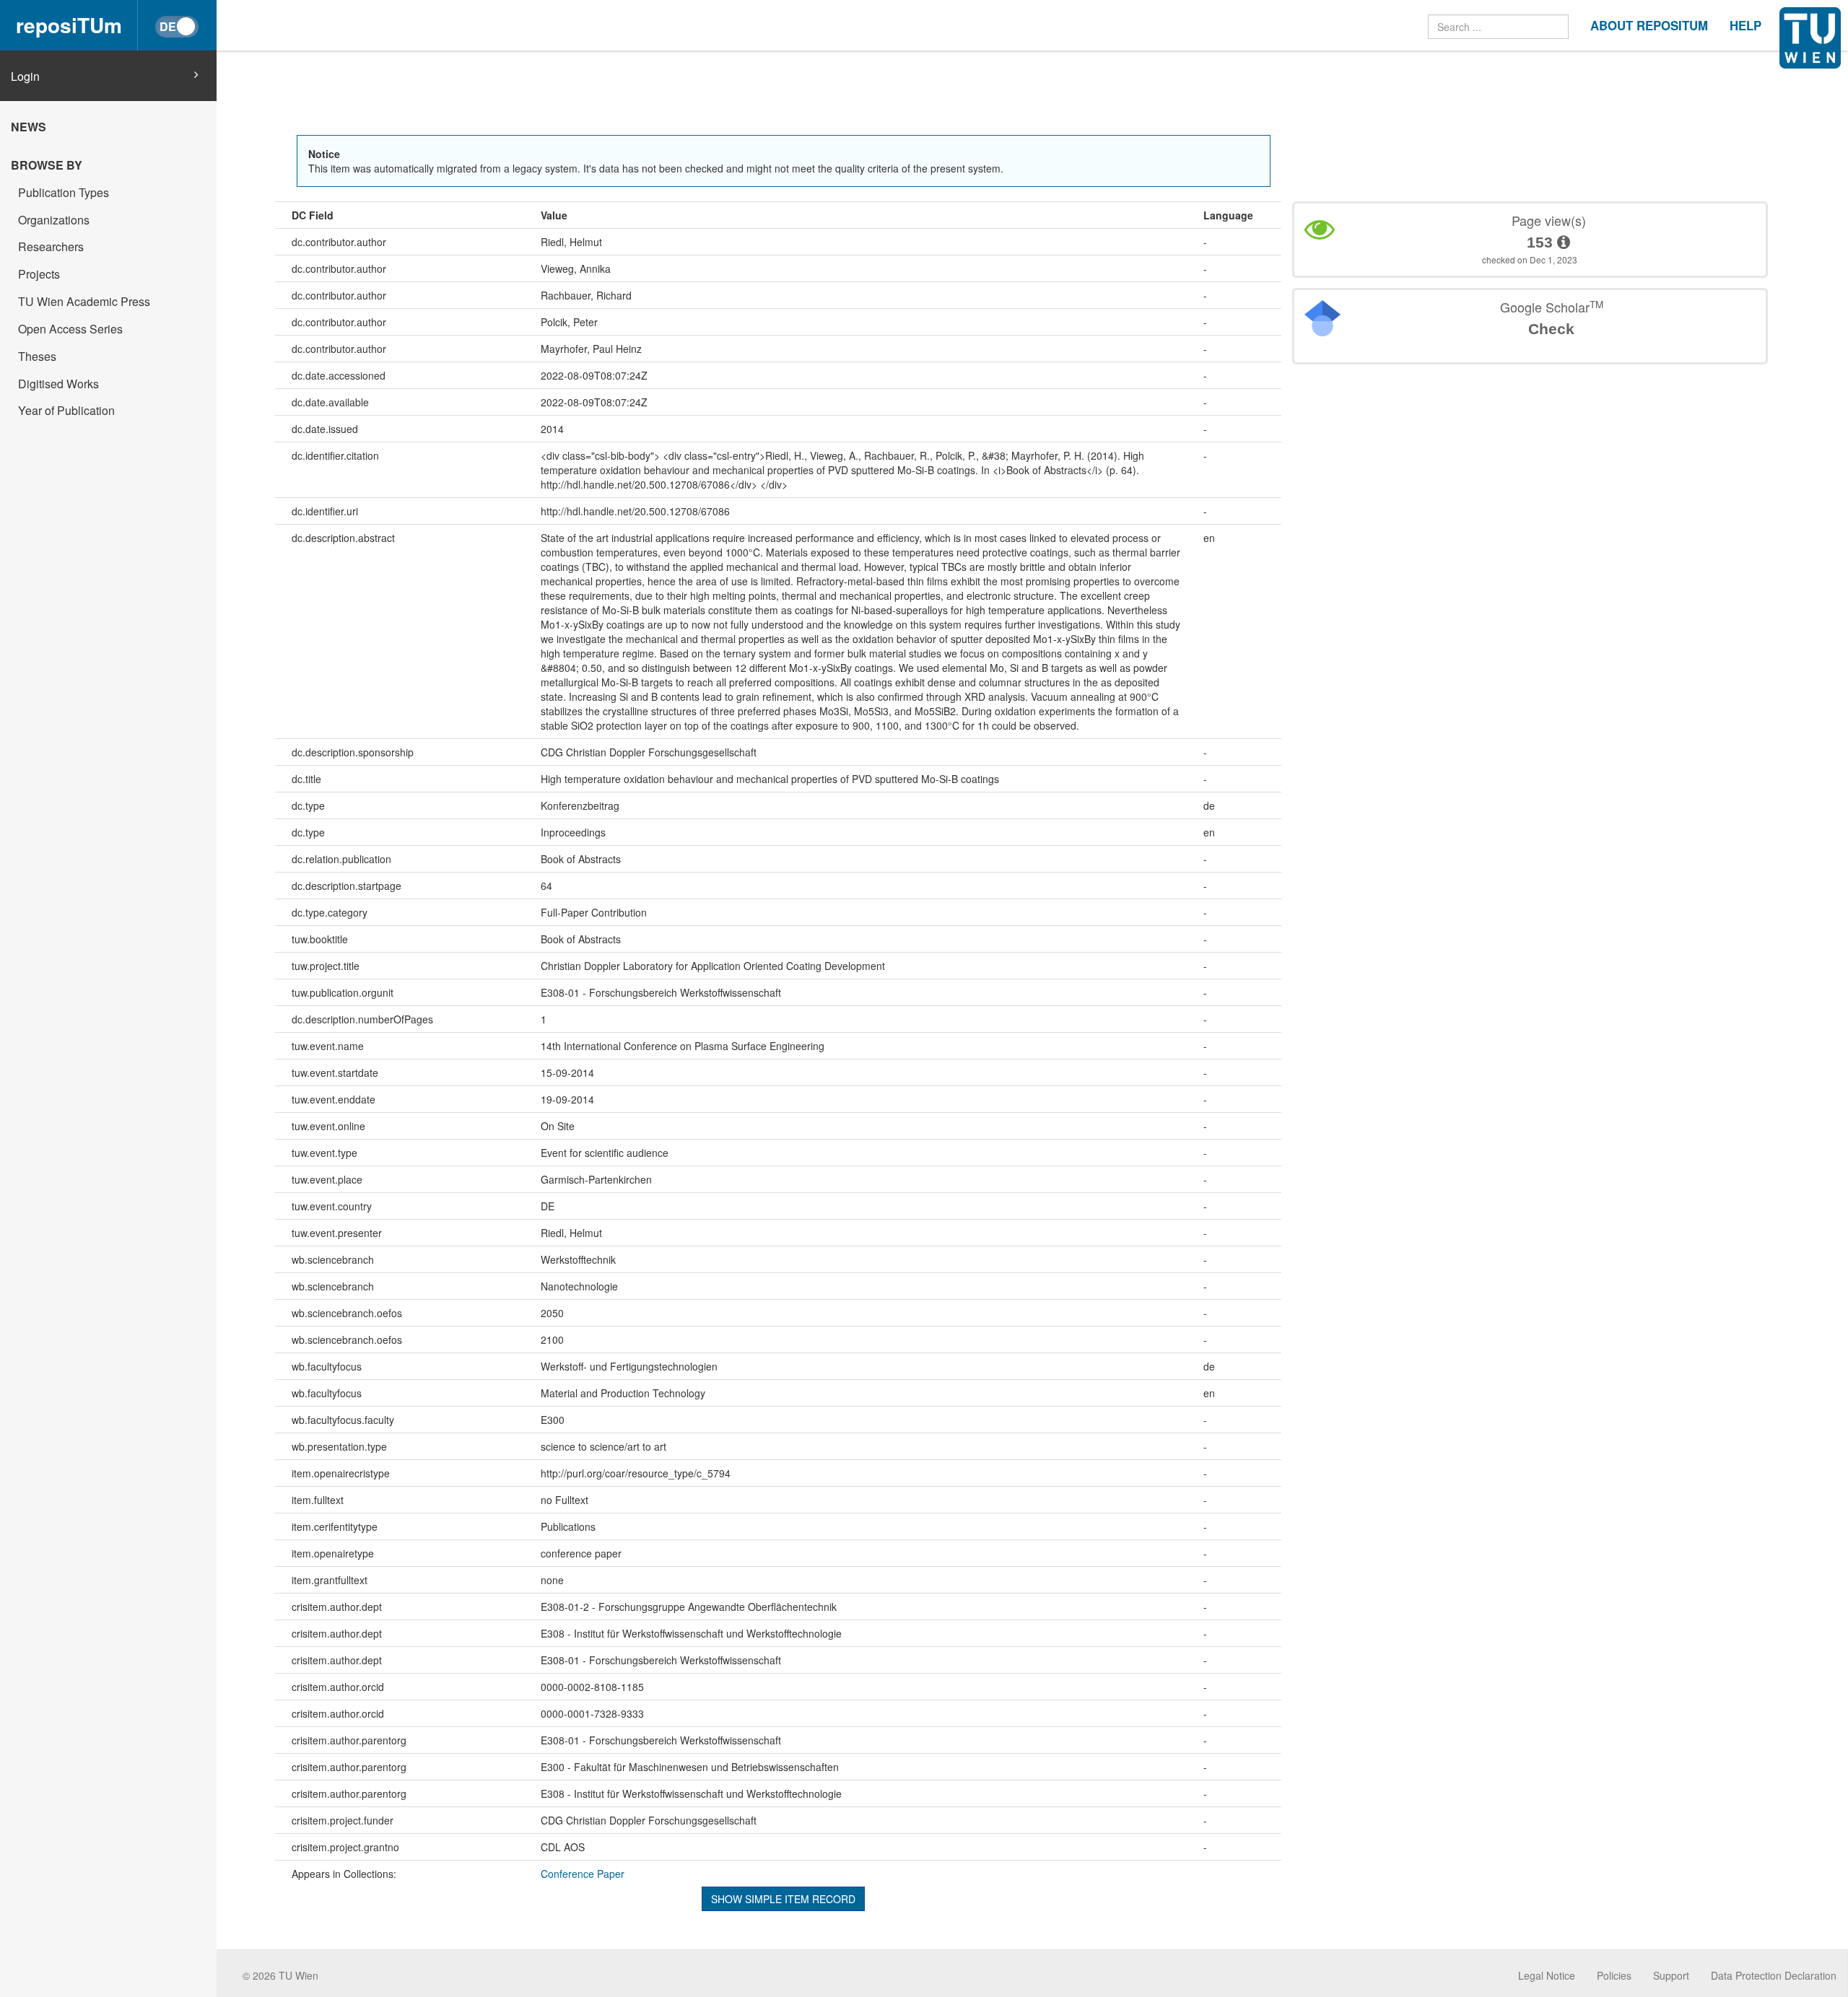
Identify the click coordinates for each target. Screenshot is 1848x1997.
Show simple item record (783, 1899)
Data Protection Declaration (1774, 1975)
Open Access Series (70, 329)
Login (25, 77)
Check (1551, 329)
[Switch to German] (177, 27)
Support (1671, 1975)
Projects (39, 274)
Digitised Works (58, 384)
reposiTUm (69, 25)
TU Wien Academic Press (84, 301)
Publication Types (64, 192)
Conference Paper (583, 1874)
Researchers (51, 246)
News (29, 127)
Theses (37, 356)
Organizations (54, 220)
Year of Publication (66, 410)
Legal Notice (1547, 1975)
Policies (1614, 1975)
